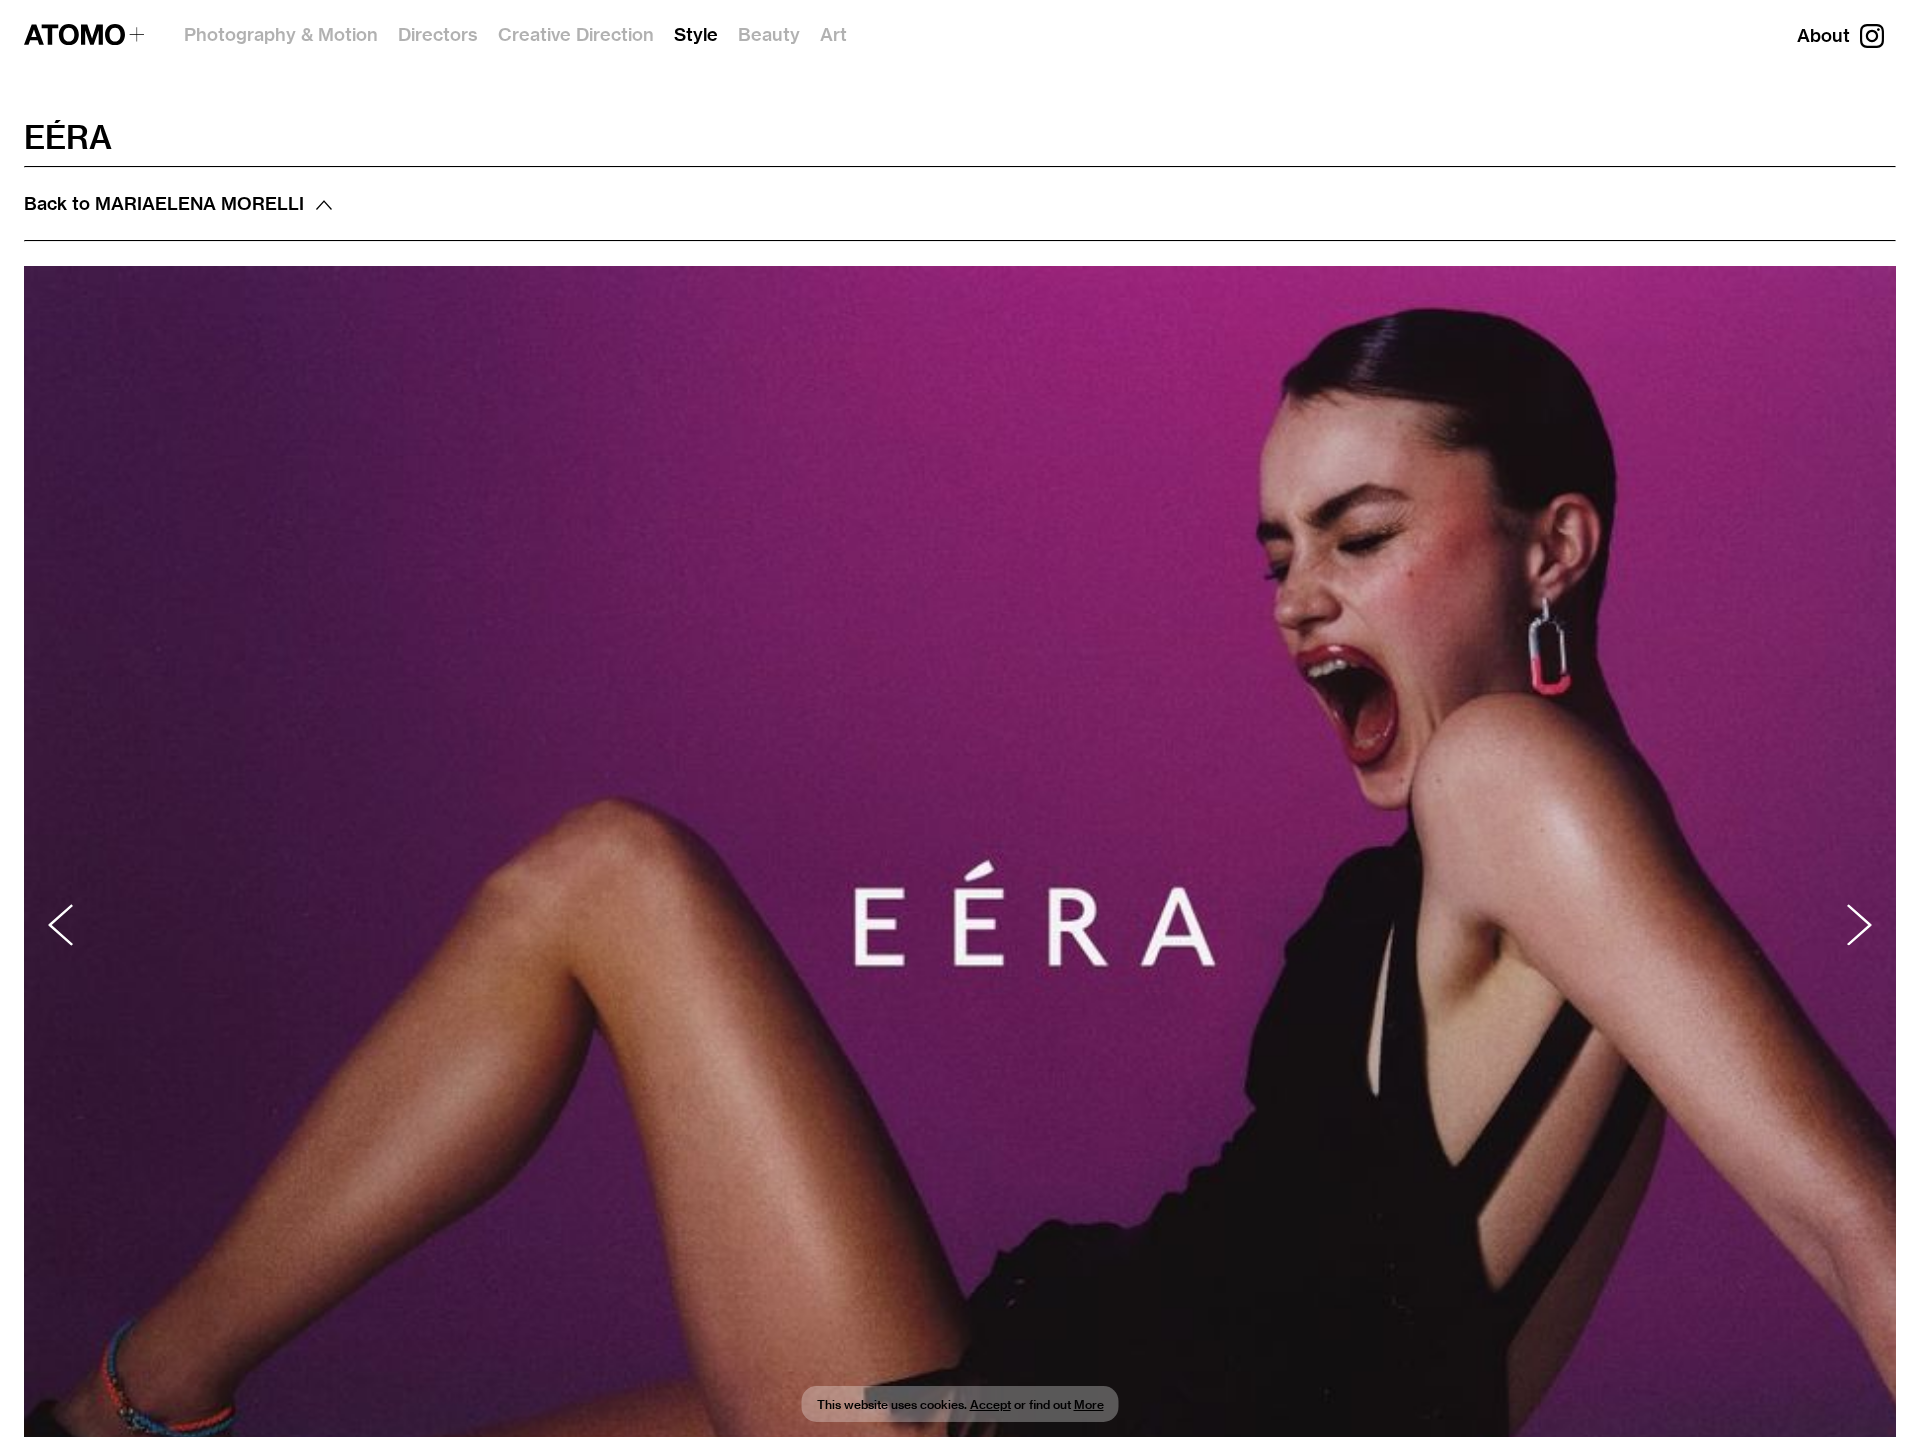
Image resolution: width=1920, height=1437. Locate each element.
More (1089, 1404)
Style (696, 34)
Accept (990, 1404)
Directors (438, 34)
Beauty (769, 34)
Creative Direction (576, 34)
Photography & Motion (281, 34)
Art (833, 34)
